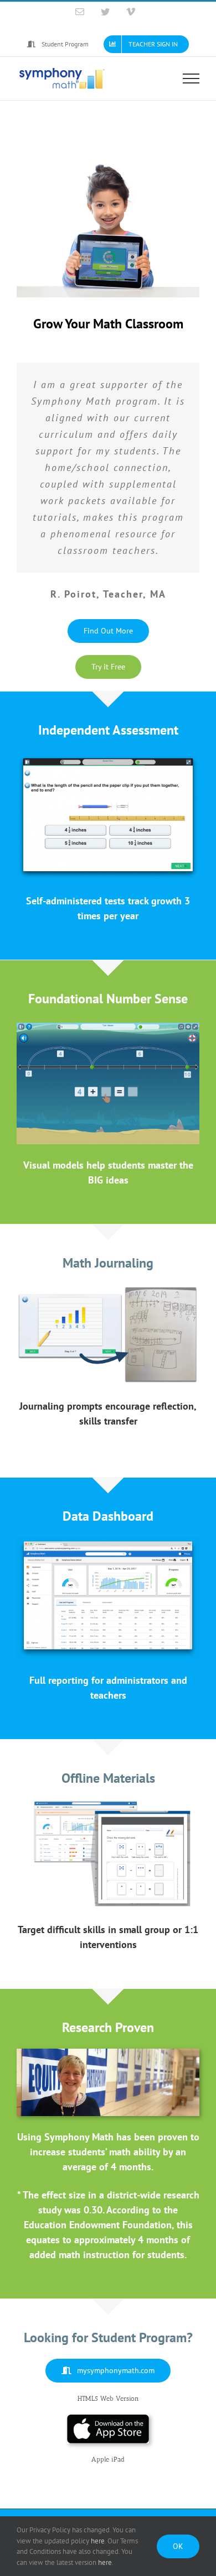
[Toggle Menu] (191, 78)
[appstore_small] (108, 2419)
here (98, 2541)
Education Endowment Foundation (98, 2223)
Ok (178, 2546)
